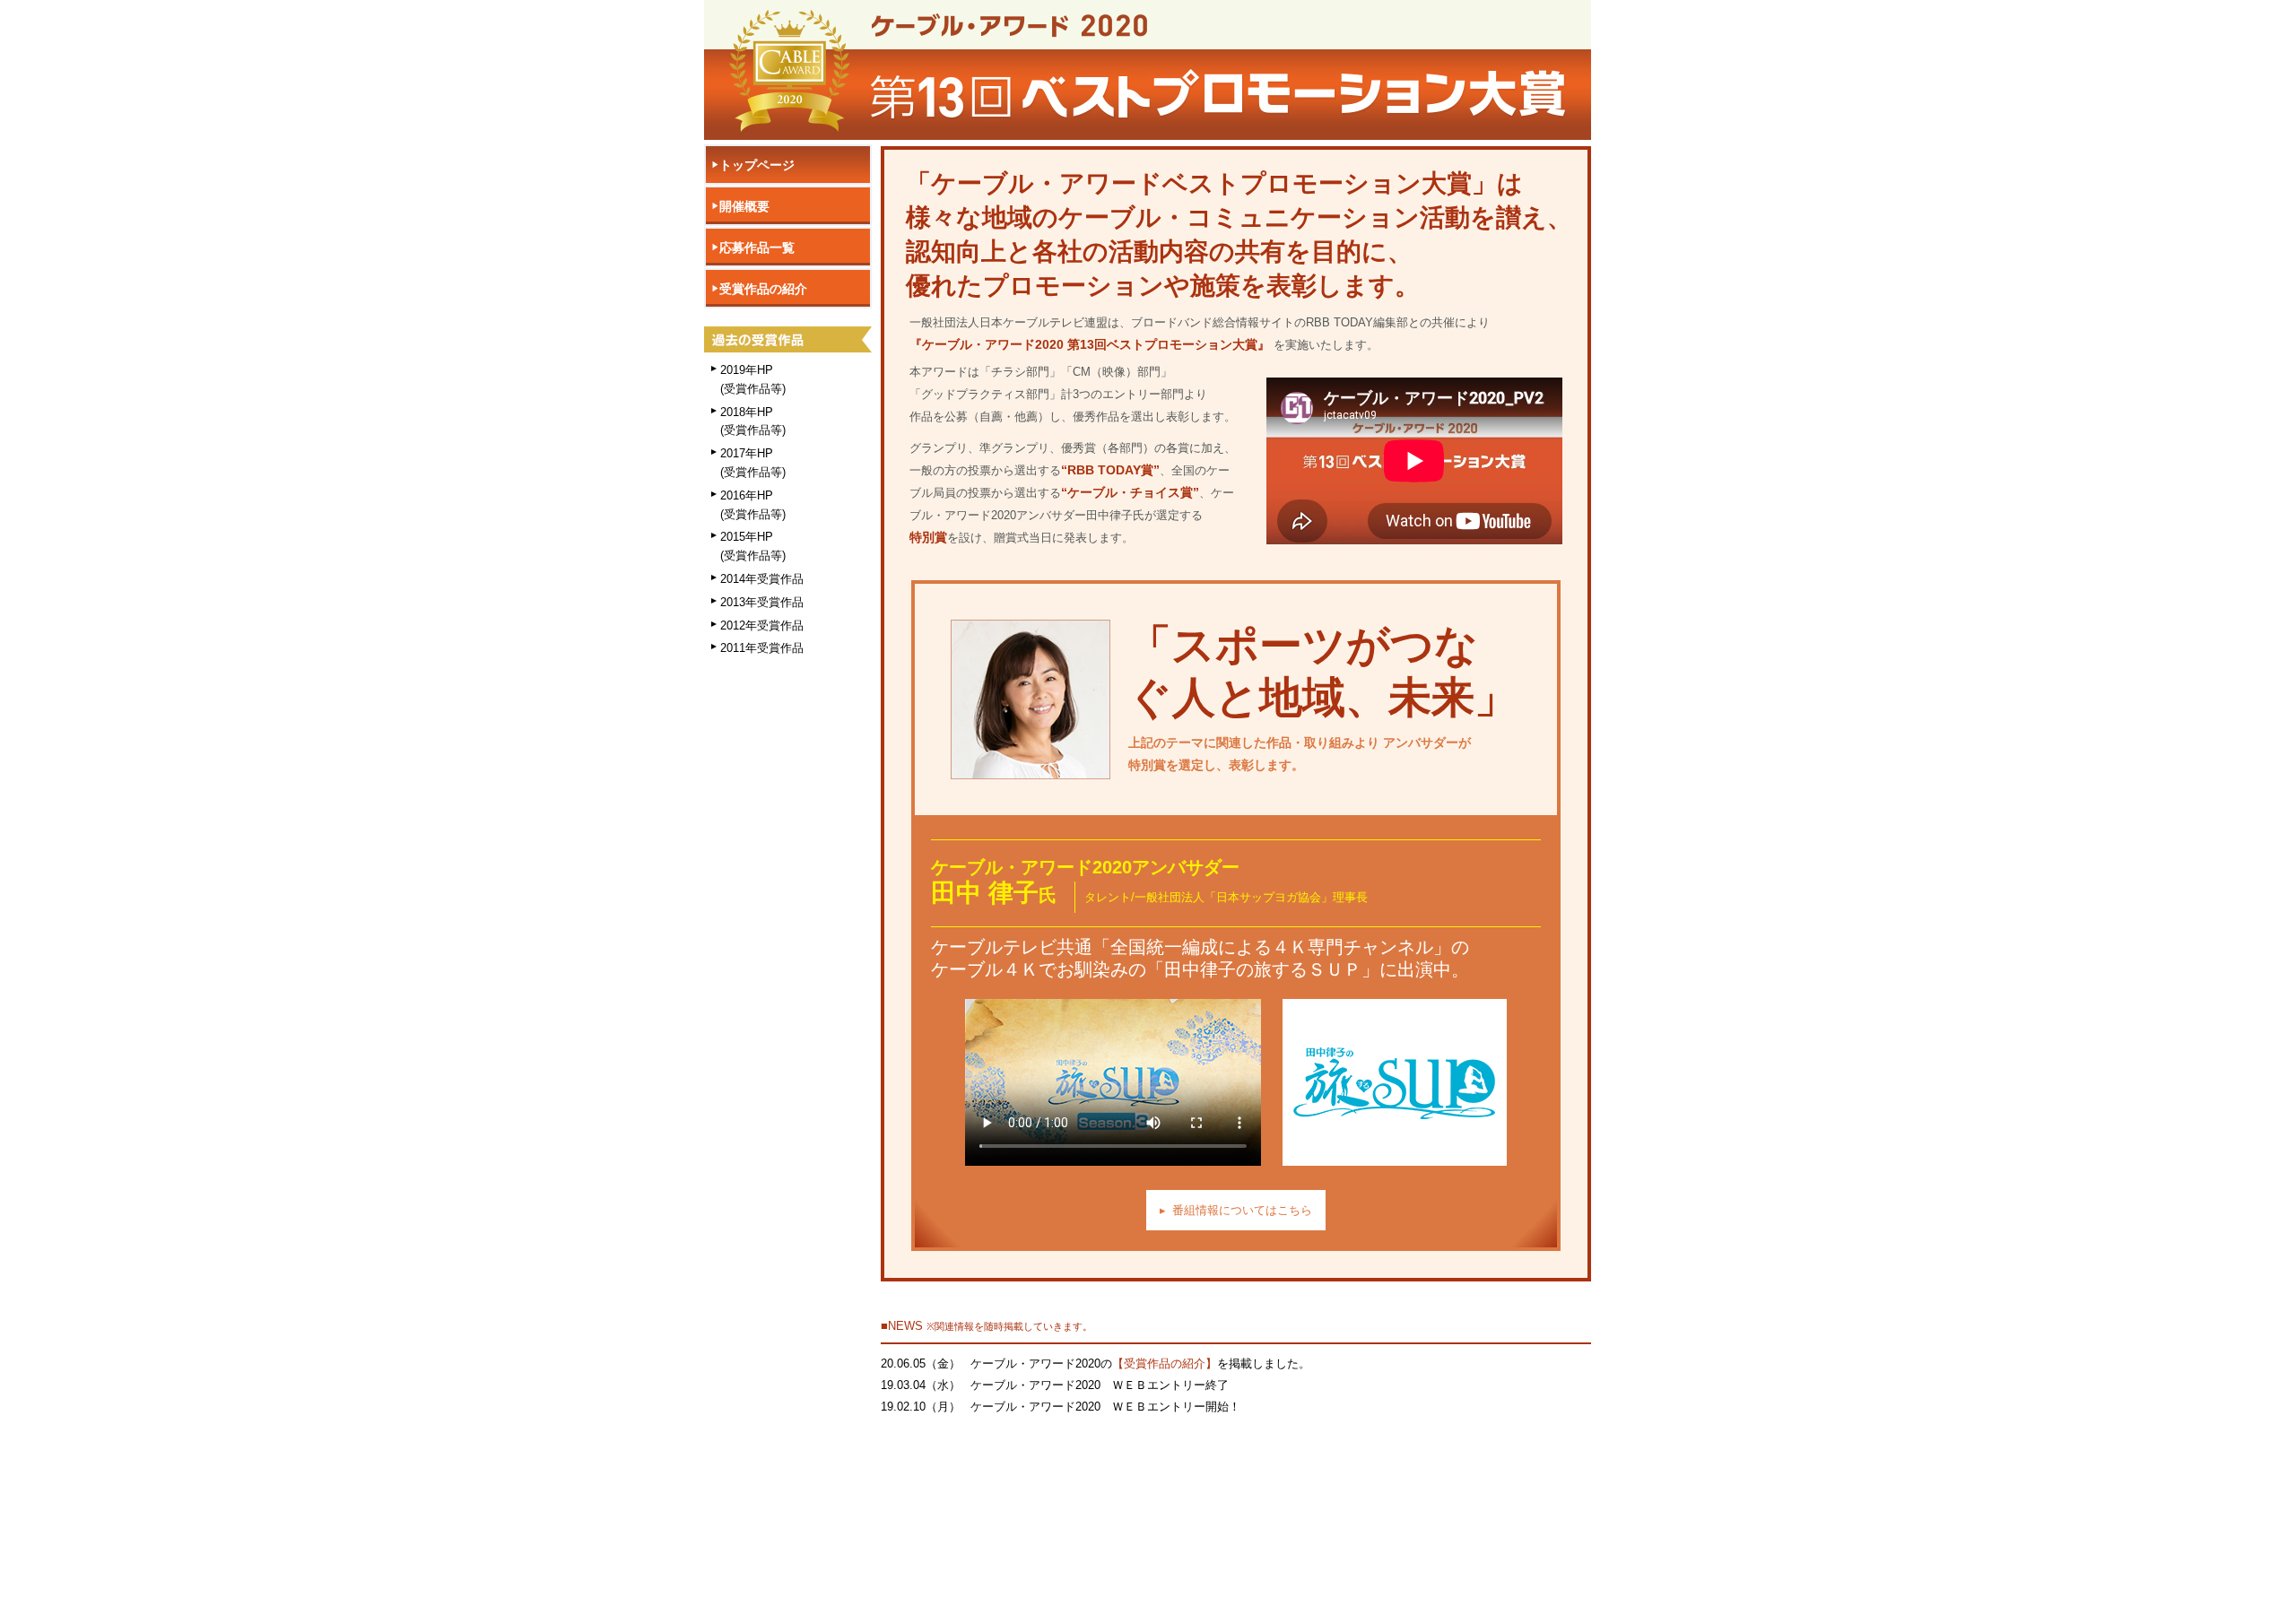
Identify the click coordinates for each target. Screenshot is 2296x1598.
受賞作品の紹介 (763, 289)
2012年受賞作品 (762, 625)
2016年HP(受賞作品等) (753, 505)
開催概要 (744, 206)
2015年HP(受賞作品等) (753, 546)
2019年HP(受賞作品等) (753, 379)
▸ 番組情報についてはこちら (1236, 1210)
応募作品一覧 (757, 248)
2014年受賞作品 (762, 579)
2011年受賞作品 (762, 648)
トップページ (757, 165)
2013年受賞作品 (762, 602)
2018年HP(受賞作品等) (753, 421)
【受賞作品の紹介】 (1165, 1364)
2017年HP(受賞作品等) (753, 463)
